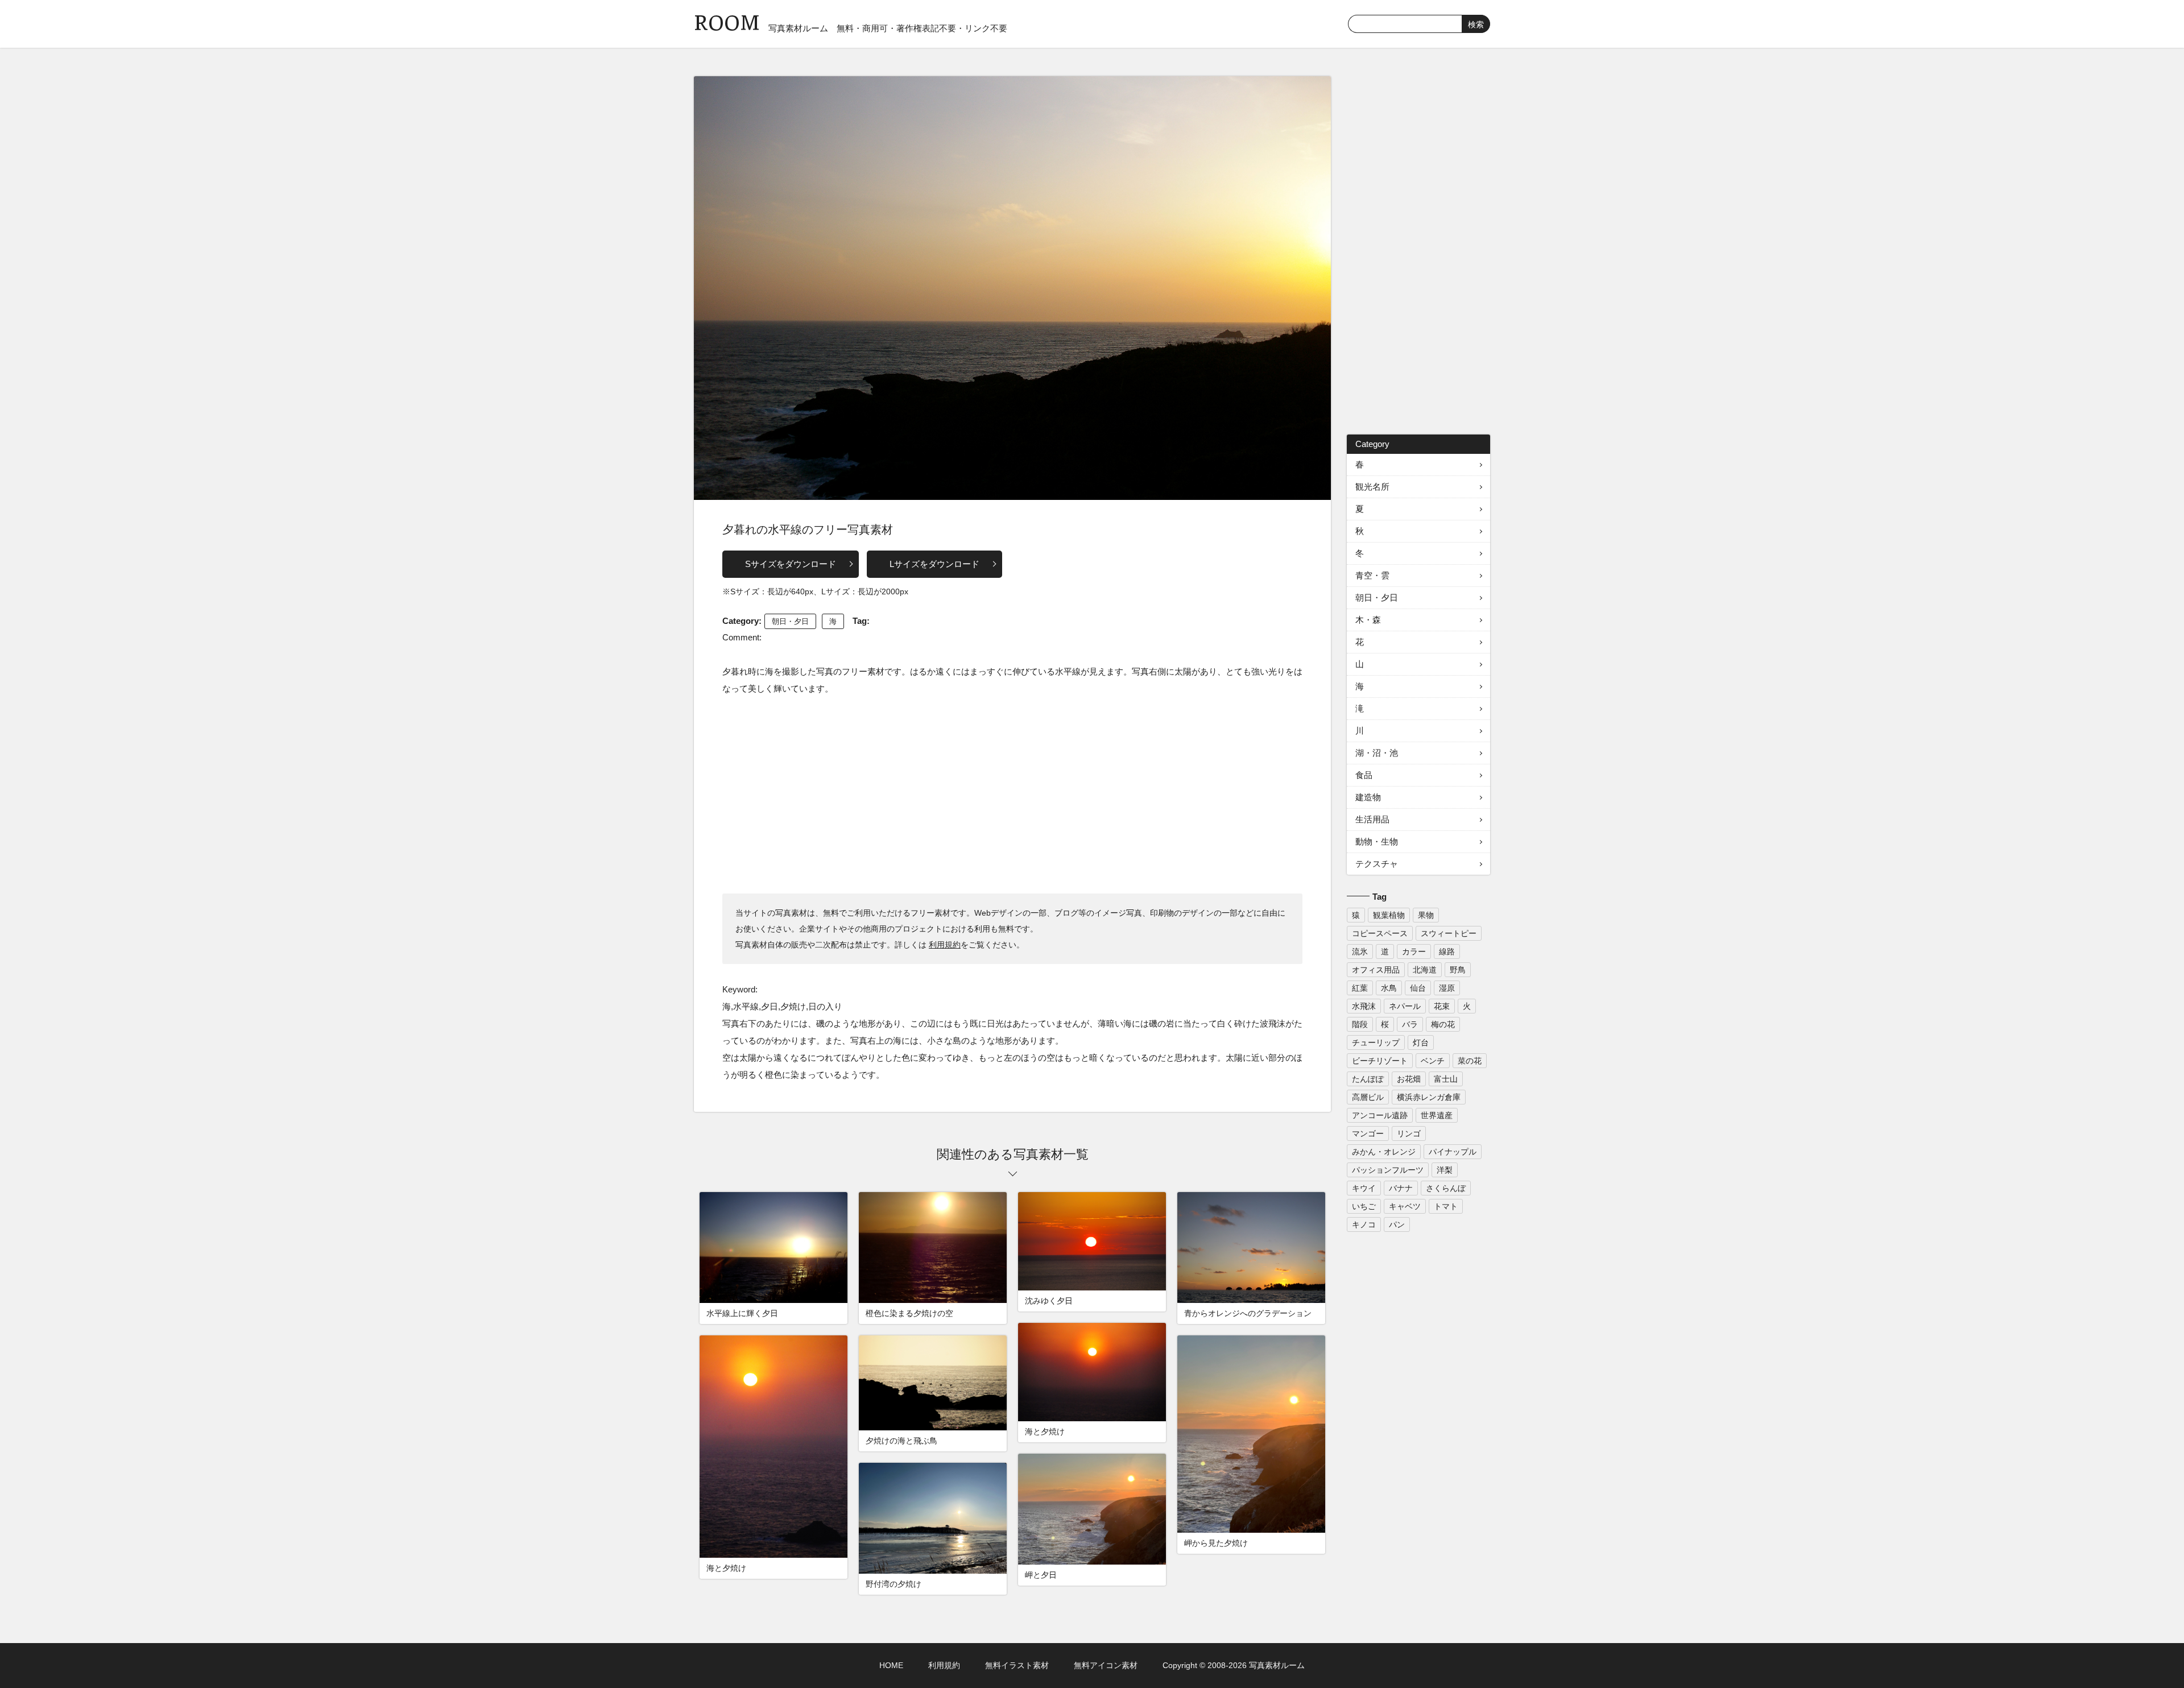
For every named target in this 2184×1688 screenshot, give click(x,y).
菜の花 (1470, 1061)
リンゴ (1409, 1133)
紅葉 (1360, 988)
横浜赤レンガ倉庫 (1429, 1097)
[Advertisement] (1012, 794)
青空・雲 (1372, 575)
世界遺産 (1437, 1115)
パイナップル (1453, 1152)
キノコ (1364, 1224)
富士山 (1446, 1079)
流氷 (1360, 951)
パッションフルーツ (1388, 1170)
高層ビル (1368, 1097)
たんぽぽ (1368, 1079)
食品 (1364, 775)
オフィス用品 (1376, 970)
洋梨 (1445, 1170)
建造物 (1368, 797)
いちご (1364, 1206)
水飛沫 (1364, 1006)
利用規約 (945, 945)
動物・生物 (1377, 841)
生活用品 (1372, 819)
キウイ (1364, 1188)
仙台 (1418, 988)
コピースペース (1380, 933)
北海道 (1425, 970)
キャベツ (1405, 1206)
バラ (1410, 1024)
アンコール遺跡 (1380, 1115)
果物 (1426, 915)
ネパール (1405, 1006)
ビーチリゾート (1380, 1061)
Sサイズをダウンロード (791, 564)
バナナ (1401, 1188)
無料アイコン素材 (1106, 1665)
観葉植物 (1389, 915)
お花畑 (1409, 1079)
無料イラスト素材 (1017, 1665)
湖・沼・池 (1377, 753)
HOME (891, 1665)
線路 (1447, 951)
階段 (1360, 1024)
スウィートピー (1449, 933)
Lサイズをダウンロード (934, 564)
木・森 (1368, 620)
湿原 (1447, 988)
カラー (1414, 951)
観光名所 (1372, 487)
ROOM (727, 22)
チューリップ (1376, 1042)
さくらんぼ (1446, 1188)
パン (1397, 1224)
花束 (1442, 1006)
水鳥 (1389, 988)
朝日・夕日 (790, 621)
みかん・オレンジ (1384, 1152)
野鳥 (1458, 970)
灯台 (1421, 1042)
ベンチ (1433, 1061)
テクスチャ (1377, 864)
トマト (1446, 1206)
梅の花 (1443, 1024)
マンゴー (1368, 1133)
